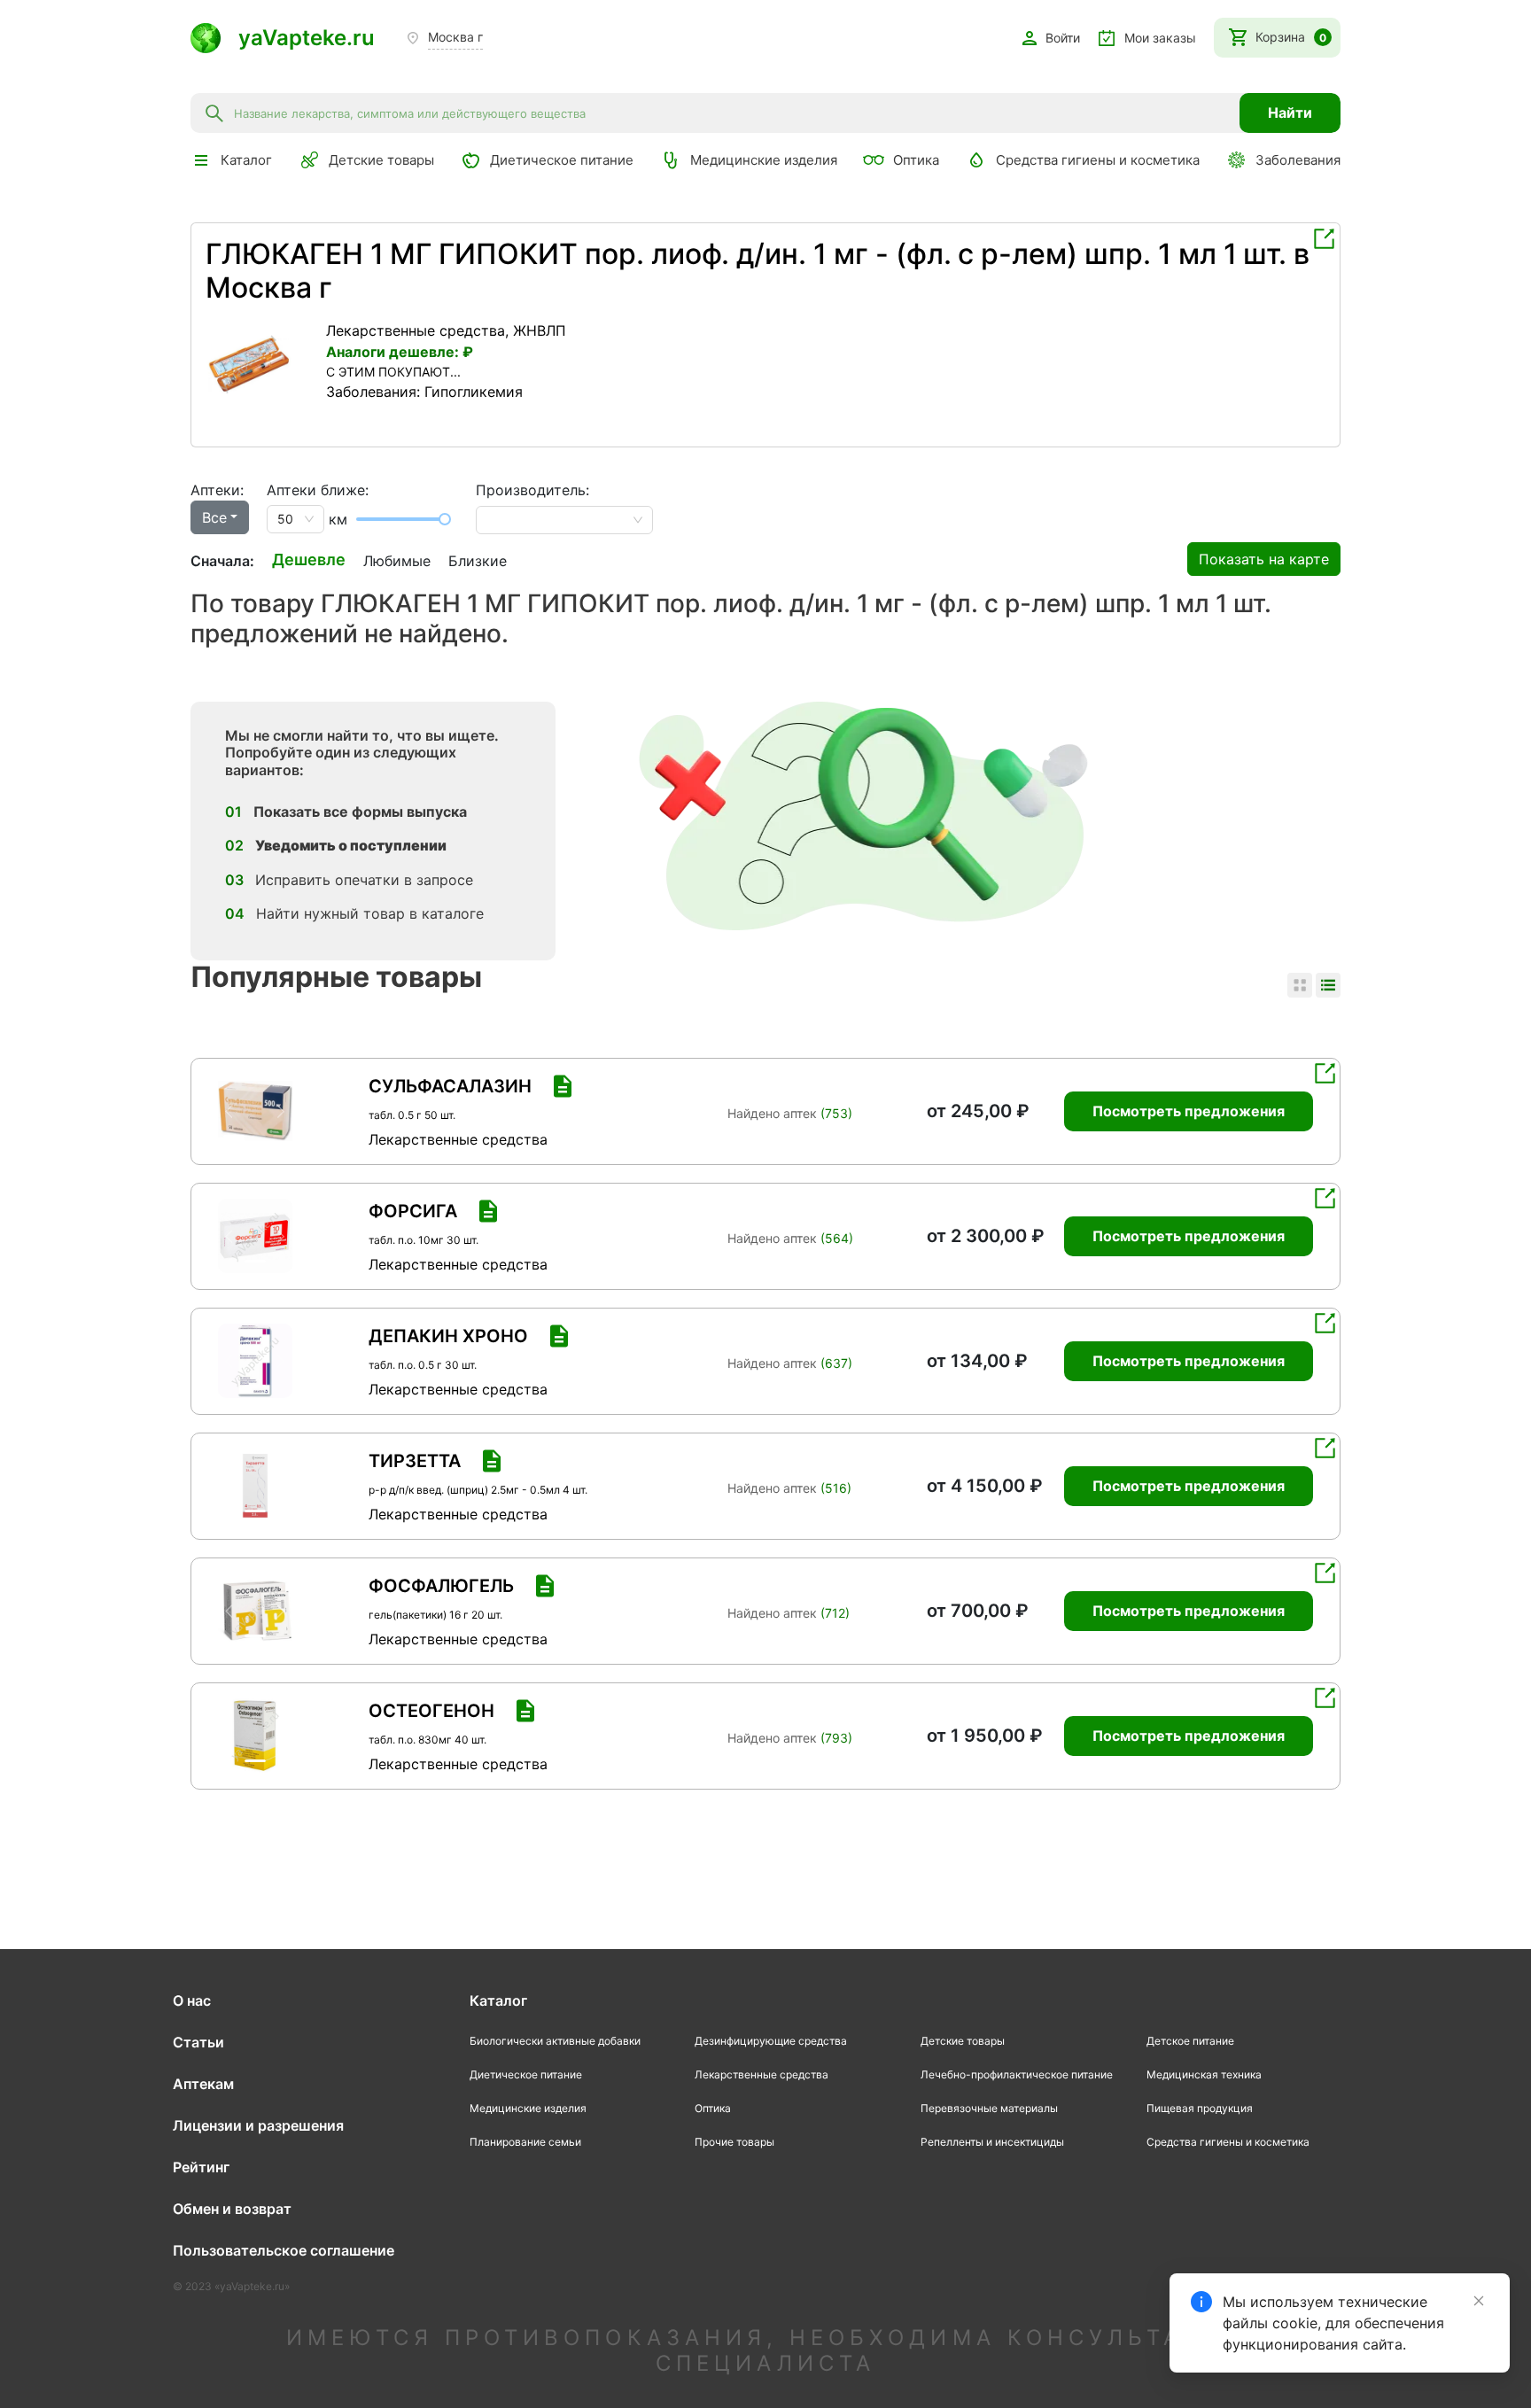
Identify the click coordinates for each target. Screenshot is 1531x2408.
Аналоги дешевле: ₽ (400, 352)
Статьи (198, 2042)
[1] (261, 364)
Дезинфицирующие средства (771, 2041)
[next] (303, 364)
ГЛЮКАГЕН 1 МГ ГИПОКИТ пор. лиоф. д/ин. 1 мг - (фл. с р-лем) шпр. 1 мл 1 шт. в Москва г (758, 271)
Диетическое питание (562, 160)
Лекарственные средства (416, 330)
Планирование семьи (525, 2142)
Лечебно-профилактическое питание (1017, 2074)
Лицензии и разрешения (258, 2125)
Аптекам (203, 2084)
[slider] (445, 519)
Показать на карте (1264, 559)
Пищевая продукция (1200, 2108)
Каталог (498, 2000)
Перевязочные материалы (989, 2108)
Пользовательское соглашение (284, 2250)
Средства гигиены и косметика (1098, 160)
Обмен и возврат (232, 2209)
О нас (192, 2000)
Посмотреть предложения (1189, 1111)
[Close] (1479, 2301)
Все (214, 517)
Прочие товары (734, 2142)
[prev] (220, 364)
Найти (1290, 113)
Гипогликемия (474, 392)
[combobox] (731, 113)
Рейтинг (201, 2167)
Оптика (916, 160)
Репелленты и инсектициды (992, 2142)
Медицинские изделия (764, 160)
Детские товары (381, 160)
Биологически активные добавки (555, 2041)
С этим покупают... (393, 372)
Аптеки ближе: (318, 490)
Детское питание (1190, 2041)
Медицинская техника (1204, 2074)
